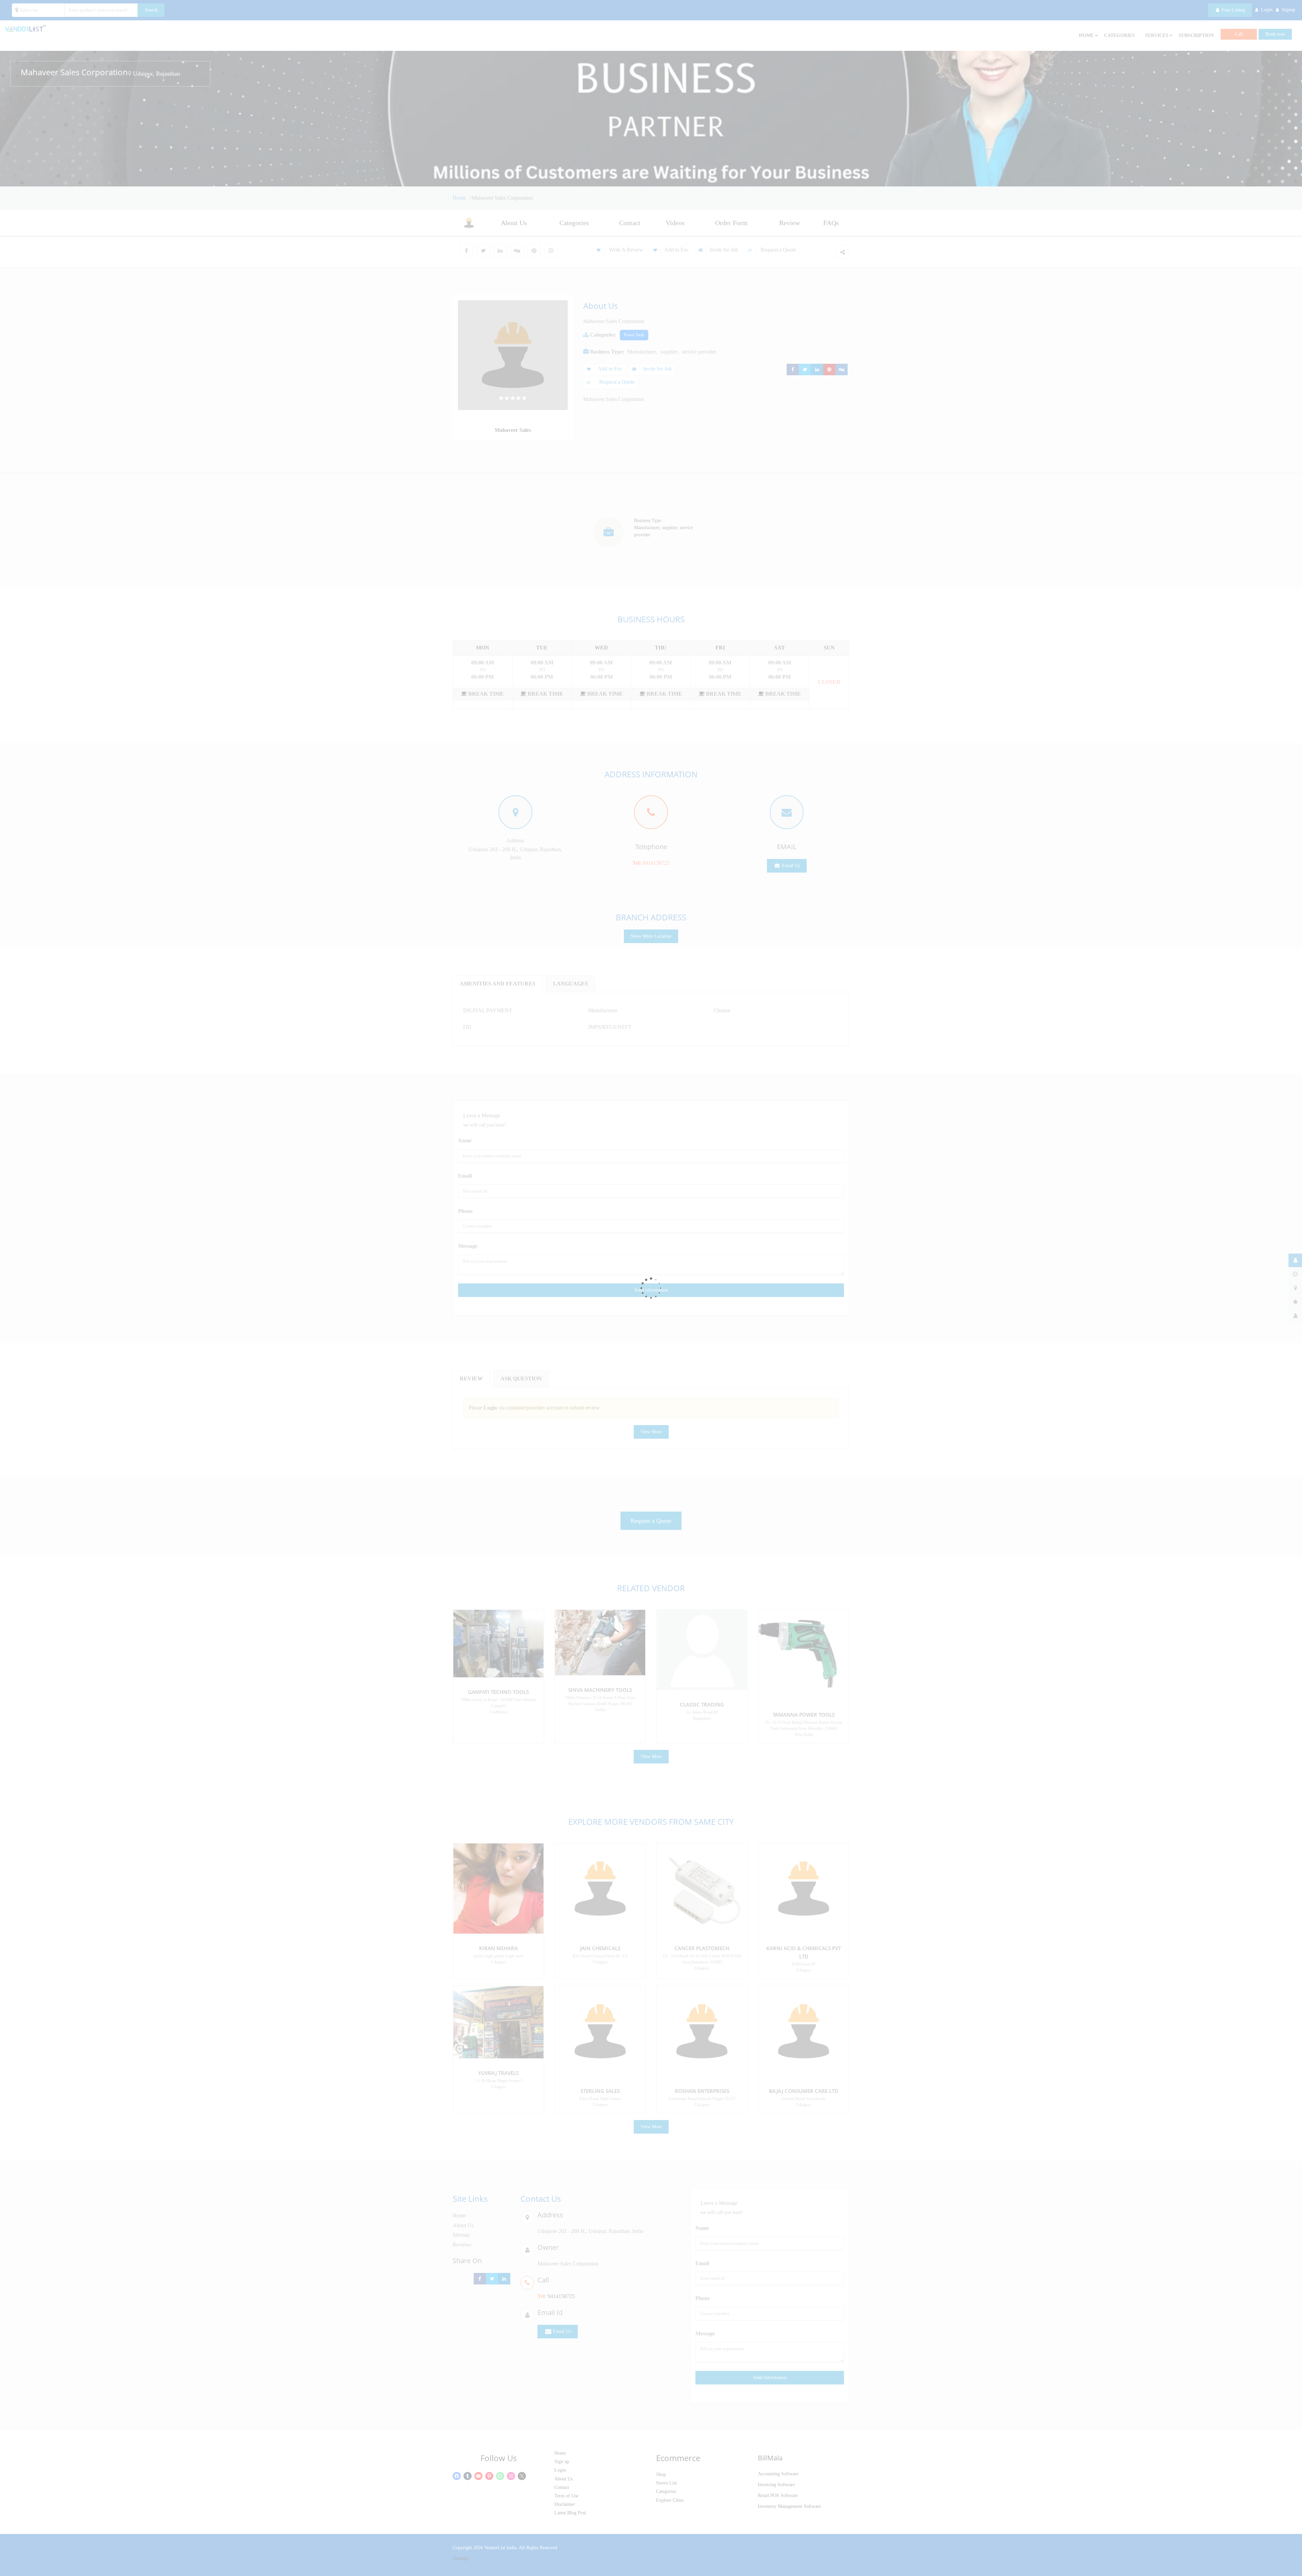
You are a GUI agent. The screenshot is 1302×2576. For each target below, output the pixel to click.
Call (1239, 34)
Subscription (1196, 35)
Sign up (562, 2462)
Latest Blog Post (570, 2513)
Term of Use (566, 2496)
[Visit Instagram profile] (551, 251)
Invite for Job (724, 250)
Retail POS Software (778, 2495)
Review (790, 223)
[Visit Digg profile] (517, 251)
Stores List (666, 2483)
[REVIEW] (1295, 1302)
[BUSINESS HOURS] (1295, 1274)
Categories (1119, 35)
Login (560, 2470)
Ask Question (521, 1379)
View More (651, 1432)
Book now (1275, 34)
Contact (630, 223)
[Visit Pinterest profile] (534, 251)
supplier (669, 352)
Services (1157, 35)
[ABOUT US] (1295, 1260)
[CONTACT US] (1295, 1316)
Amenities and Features (498, 984)
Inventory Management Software (789, 2506)
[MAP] (1295, 1288)
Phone (465, 1211)
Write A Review (625, 250)
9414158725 (656, 863)
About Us (514, 223)
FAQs (831, 223)
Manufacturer (642, 352)
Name (465, 1141)
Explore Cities (670, 2500)
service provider (699, 352)
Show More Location (651, 936)
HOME (1086, 35)
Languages (570, 984)
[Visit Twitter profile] (483, 251)
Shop (661, 2474)
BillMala (770, 2458)
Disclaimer (565, 2504)
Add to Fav (676, 250)
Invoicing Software (776, 2485)
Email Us (790, 866)
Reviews (462, 2245)
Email (465, 1176)
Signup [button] (1288, 10)
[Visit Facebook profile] (466, 251)
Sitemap (461, 2235)
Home (460, 198)
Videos (675, 223)
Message (468, 1246)
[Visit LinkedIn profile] (500, 251)
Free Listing (1233, 10)
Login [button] (1267, 10)
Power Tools (634, 335)
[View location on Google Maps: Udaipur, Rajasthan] (130, 74)
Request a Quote (778, 250)
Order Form (731, 223)
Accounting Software (778, 2474)
